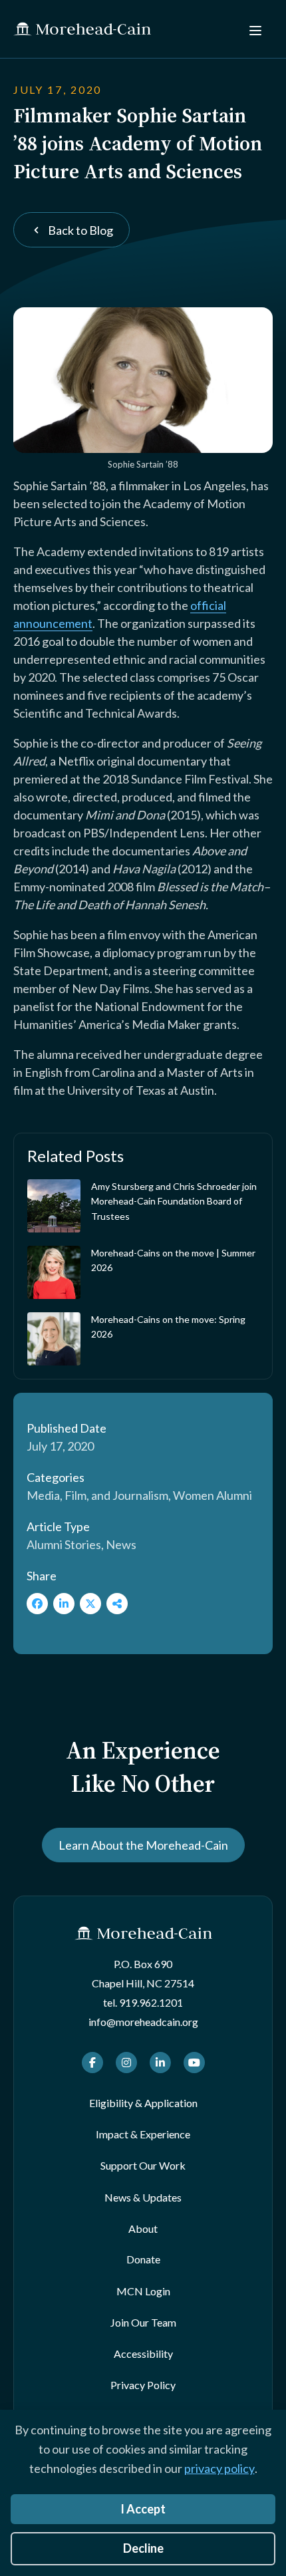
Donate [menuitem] (143, 2259)
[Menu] (255, 29)
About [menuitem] (143, 2228)
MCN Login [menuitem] (143, 2291)
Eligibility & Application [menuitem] (143, 2103)
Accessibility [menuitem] (143, 2354)
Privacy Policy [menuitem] (143, 2385)
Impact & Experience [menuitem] (143, 2134)
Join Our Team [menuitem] (143, 2322)
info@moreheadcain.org (143, 2022)
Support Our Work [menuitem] (143, 2165)
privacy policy (219, 2468)
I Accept (143, 2509)
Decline (143, 2548)
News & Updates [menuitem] (143, 2197)
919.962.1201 (151, 2002)
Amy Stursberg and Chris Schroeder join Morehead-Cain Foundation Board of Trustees (174, 1201)
